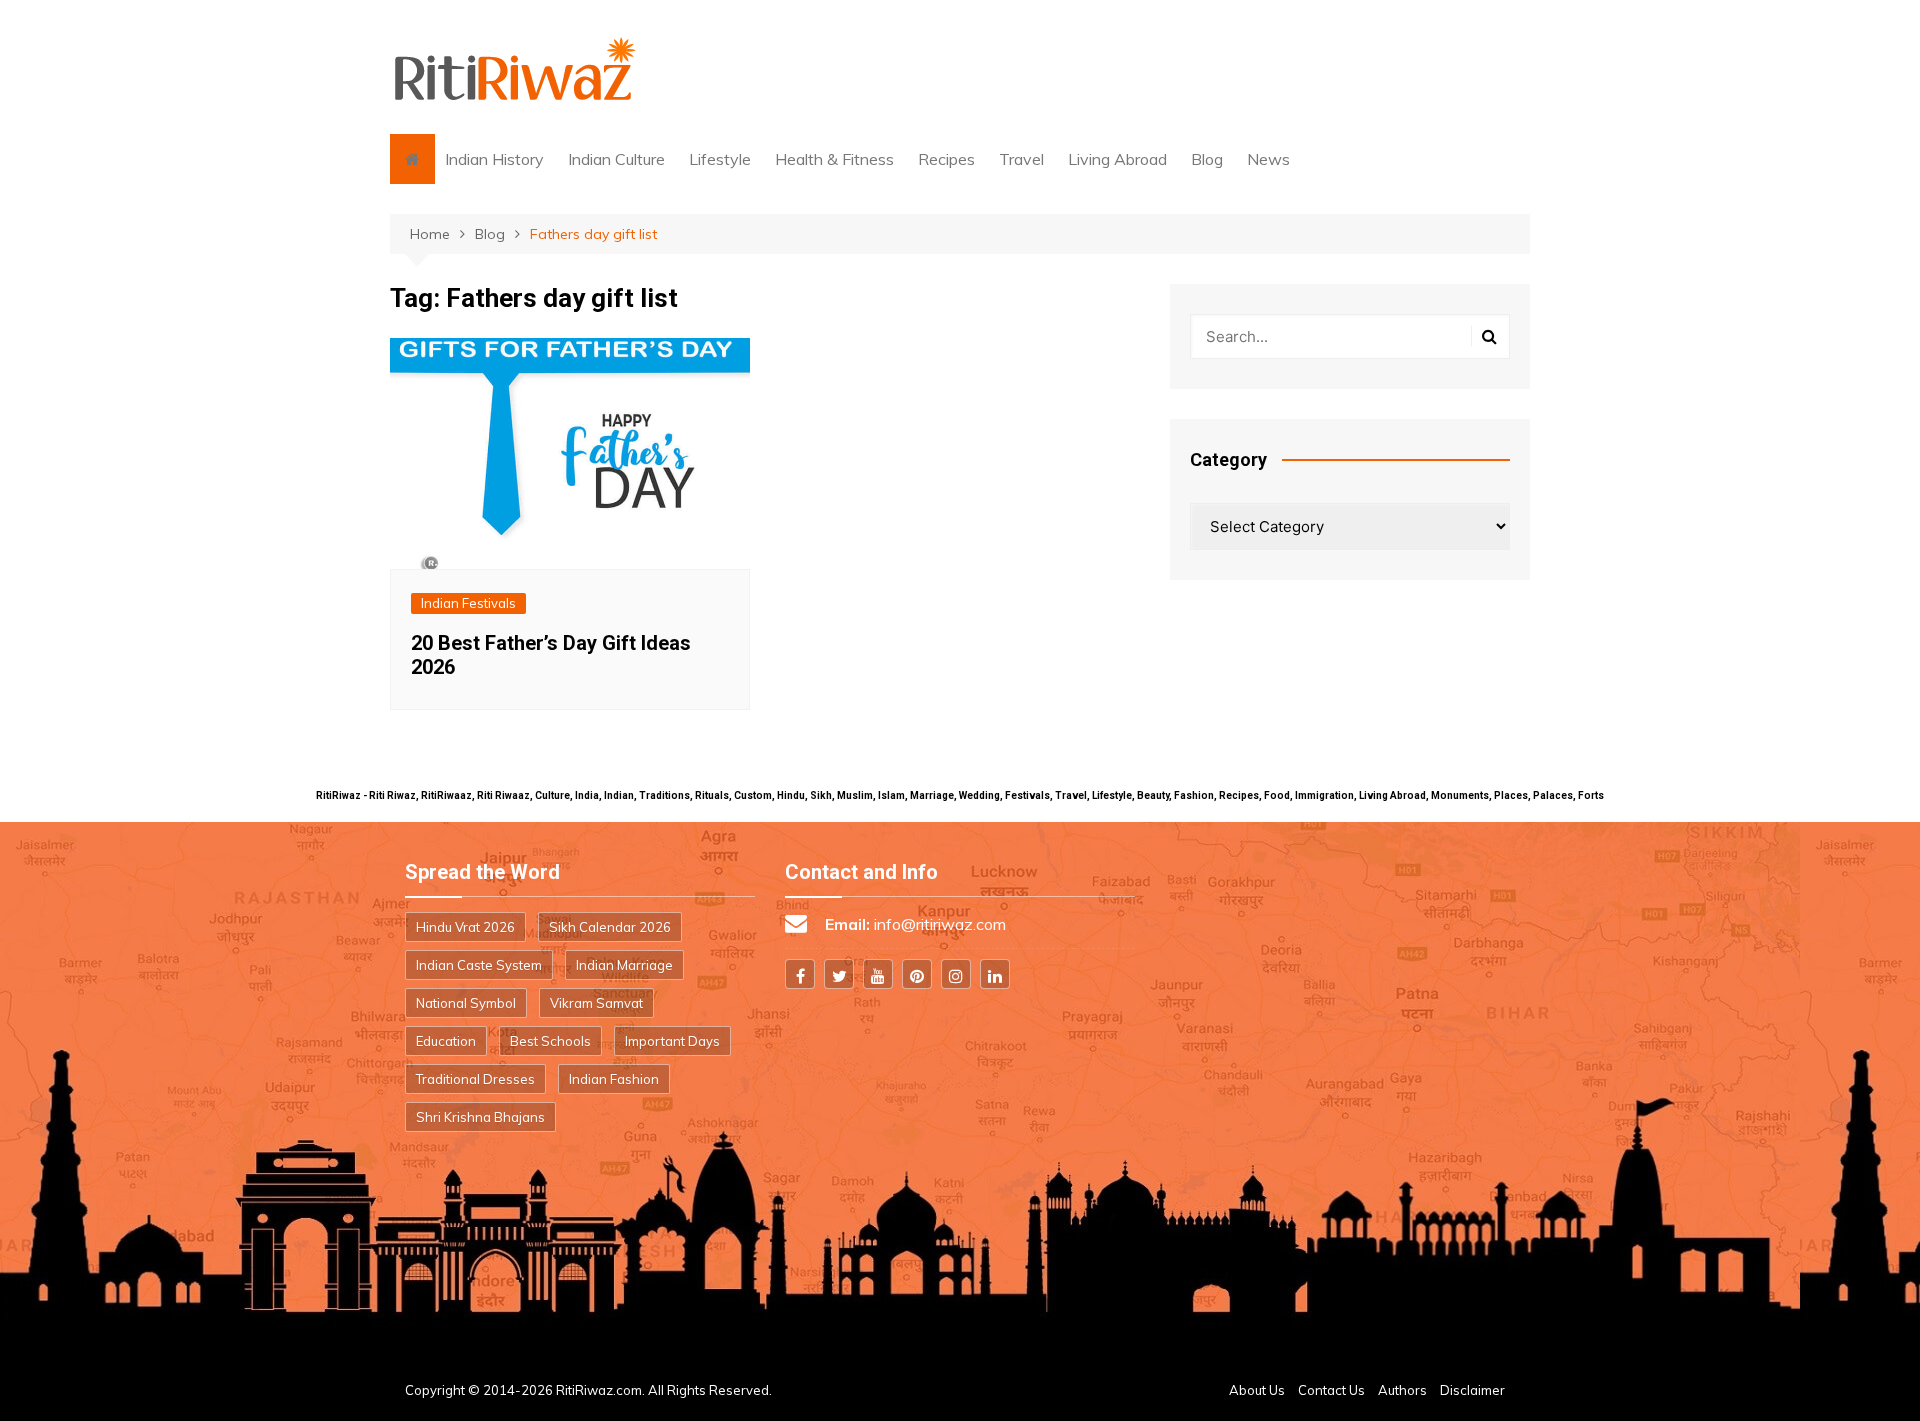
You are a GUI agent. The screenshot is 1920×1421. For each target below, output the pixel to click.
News (1268, 159)
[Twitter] (839, 974)
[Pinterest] (917, 974)
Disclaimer (1472, 1390)
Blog (1207, 159)
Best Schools (550, 1041)
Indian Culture (616, 159)
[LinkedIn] (995, 974)
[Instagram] (956, 974)
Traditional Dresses (475, 1079)
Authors (1402, 1390)
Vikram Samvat (596, 1003)
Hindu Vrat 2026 (465, 927)
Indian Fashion (614, 1079)
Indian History (494, 159)
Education (446, 1041)
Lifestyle (720, 159)
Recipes (946, 159)
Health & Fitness (834, 159)
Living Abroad (1117, 159)
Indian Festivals (468, 603)
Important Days (672, 1041)
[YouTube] (878, 974)
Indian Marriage (624, 965)
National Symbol (466, 1003)
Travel (1021, 159)
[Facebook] (800, 974)
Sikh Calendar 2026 (610, 927)
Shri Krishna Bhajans (480, 1117)
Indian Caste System (479, 965)
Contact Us (1331, 1390)
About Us (1257, 1390)
